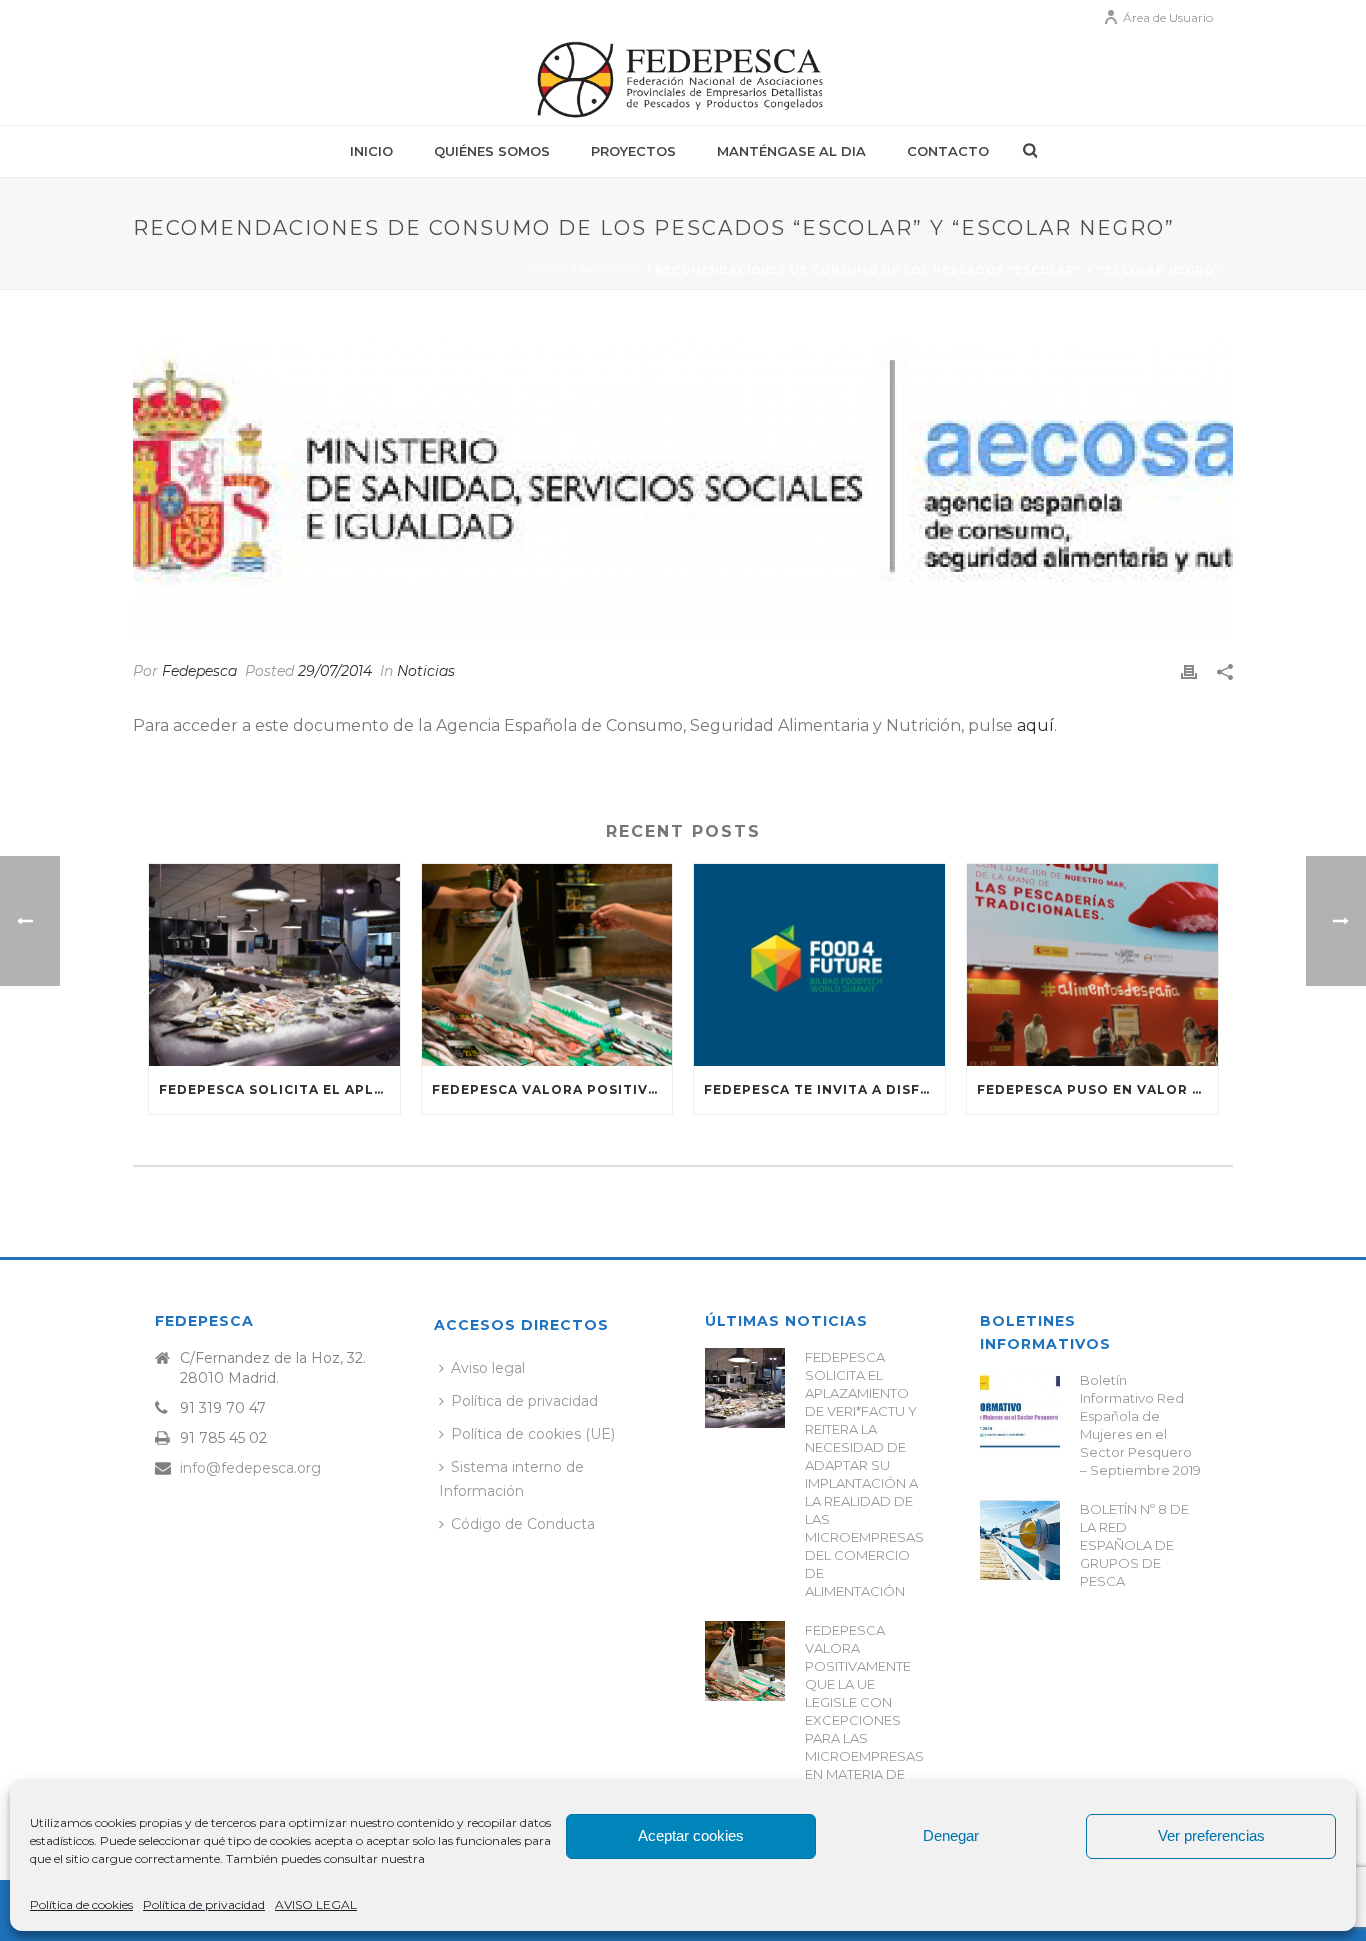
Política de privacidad (204, 1904)
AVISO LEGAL (316, 1904)
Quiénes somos (492, 151)
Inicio (371, 151)
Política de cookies (81, 1904)
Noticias (611, 270)
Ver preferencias (1211, 1835)
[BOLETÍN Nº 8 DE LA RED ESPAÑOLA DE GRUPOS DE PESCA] (1020, 1540)
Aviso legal (488, 1368)
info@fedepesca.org (250, 1468)
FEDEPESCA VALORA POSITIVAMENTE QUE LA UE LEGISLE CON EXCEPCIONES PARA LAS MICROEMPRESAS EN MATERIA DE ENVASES (552, 1089)
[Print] (1189, 671)
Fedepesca (199, 671)
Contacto (948, 151)
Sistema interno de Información (511, 1478)
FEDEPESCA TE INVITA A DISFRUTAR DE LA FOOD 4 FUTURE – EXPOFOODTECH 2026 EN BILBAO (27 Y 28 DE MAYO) (824, 1089)
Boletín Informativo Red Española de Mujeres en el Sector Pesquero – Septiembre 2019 (1140, 1425)
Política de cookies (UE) (533, 1434)
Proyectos (633, 151)
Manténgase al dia (791, 151)
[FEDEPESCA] (683, 80)
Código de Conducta (523, 1524)
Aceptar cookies (691, 1835)
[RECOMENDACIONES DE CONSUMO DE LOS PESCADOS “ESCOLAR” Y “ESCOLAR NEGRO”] (683, 490)
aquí (1035, 725)
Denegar (951, 1835)
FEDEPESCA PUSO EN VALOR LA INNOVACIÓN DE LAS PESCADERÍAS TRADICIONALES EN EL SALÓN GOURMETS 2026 (1097, 1089)
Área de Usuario (1168, 17)
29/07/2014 (335, 671)
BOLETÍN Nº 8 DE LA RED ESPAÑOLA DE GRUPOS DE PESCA (1134, 1545)
